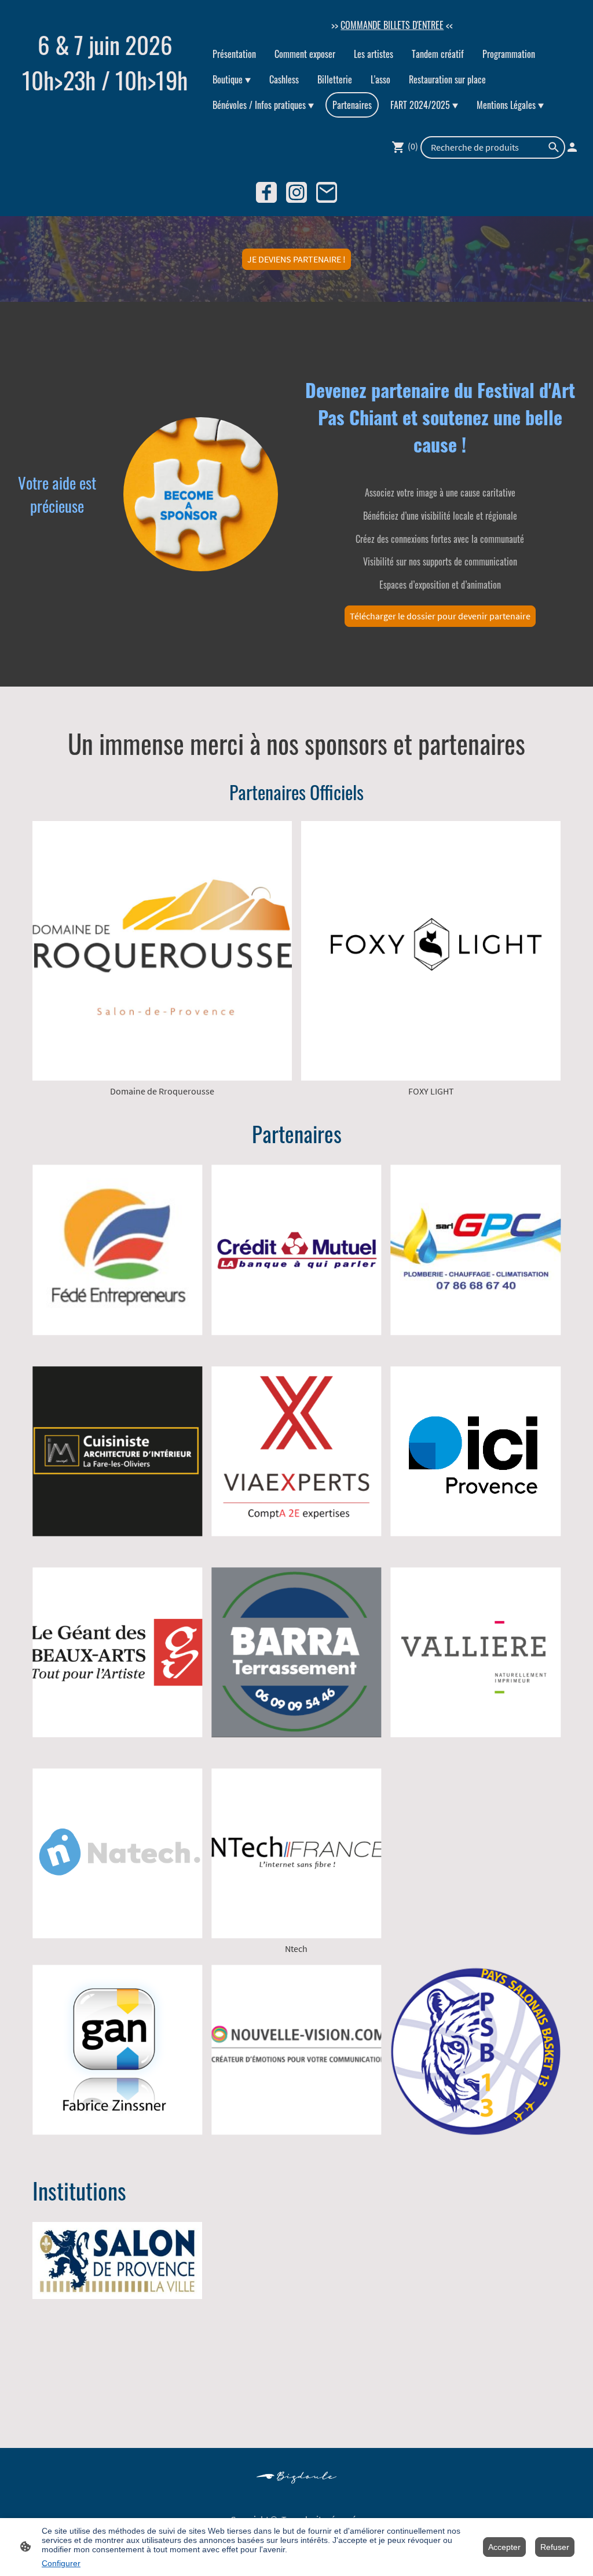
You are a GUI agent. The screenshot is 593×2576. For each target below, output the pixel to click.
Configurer (61, 2563)
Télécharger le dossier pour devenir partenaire (440, 616)
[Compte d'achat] (572, 147)
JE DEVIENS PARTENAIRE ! (296, 259)
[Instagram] (296, 192)
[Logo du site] (105, 106)
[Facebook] (266, 192)
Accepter (504, 2547)
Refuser (555, 2547)
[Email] (327, 192)
